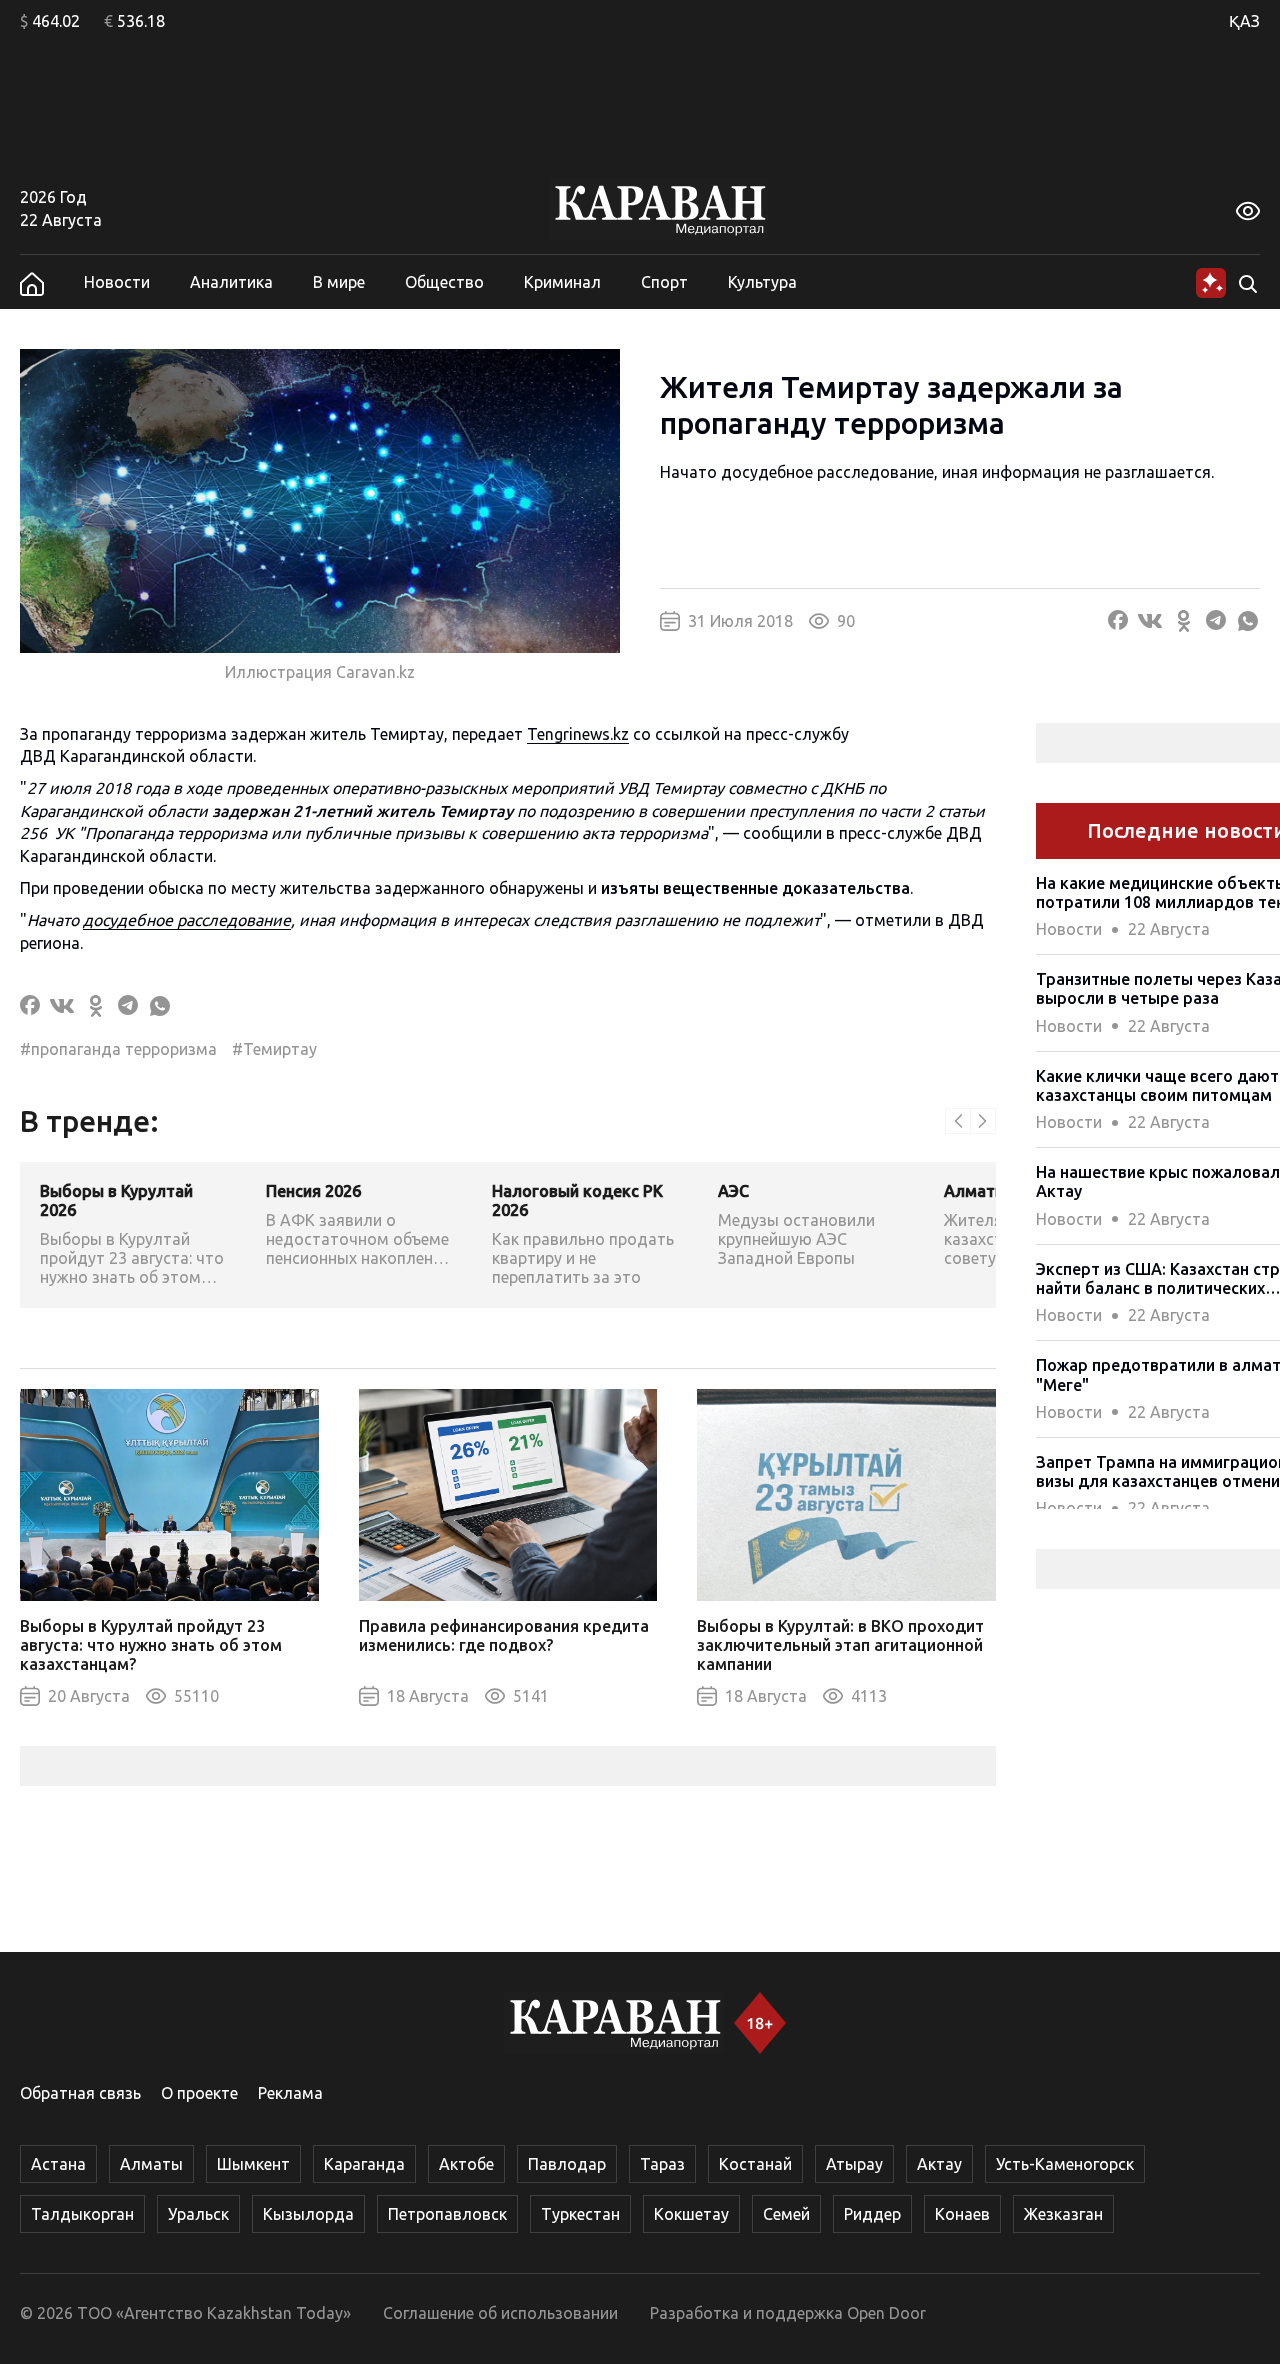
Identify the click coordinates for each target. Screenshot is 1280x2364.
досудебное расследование (187, 920)
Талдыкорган (82, 2214)
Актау (939, 2164)
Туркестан (580, 2214)
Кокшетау (691, 2214)
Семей (786, 2214)
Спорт (664, 282)
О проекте (199, 2093)
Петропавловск (447, 2214)
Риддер (872, 2214)
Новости (117, 282)
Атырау (854, 2164)
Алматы (151, 2164)
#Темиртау (274, 1049)
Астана (58, 2164)
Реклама (290, 2093)
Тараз (662, 2164)
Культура (762, 282)
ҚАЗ (1244, 21)
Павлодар (567, 2164)
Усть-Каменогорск (1065, 2164)
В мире (339, 282)
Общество (444, 282)
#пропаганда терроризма (118, 1049)
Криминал (562, 282)
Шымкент (253, 2164)
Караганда (364, 2164)
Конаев (962, 2214)
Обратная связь (80, 2093)
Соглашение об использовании (500, 2313)
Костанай (755, 2164)
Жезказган (1063, 2214)
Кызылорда (308, 2214)
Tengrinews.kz (578, 734)
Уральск (198, 2214)
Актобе (466, 2164)
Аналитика (231, 282)
